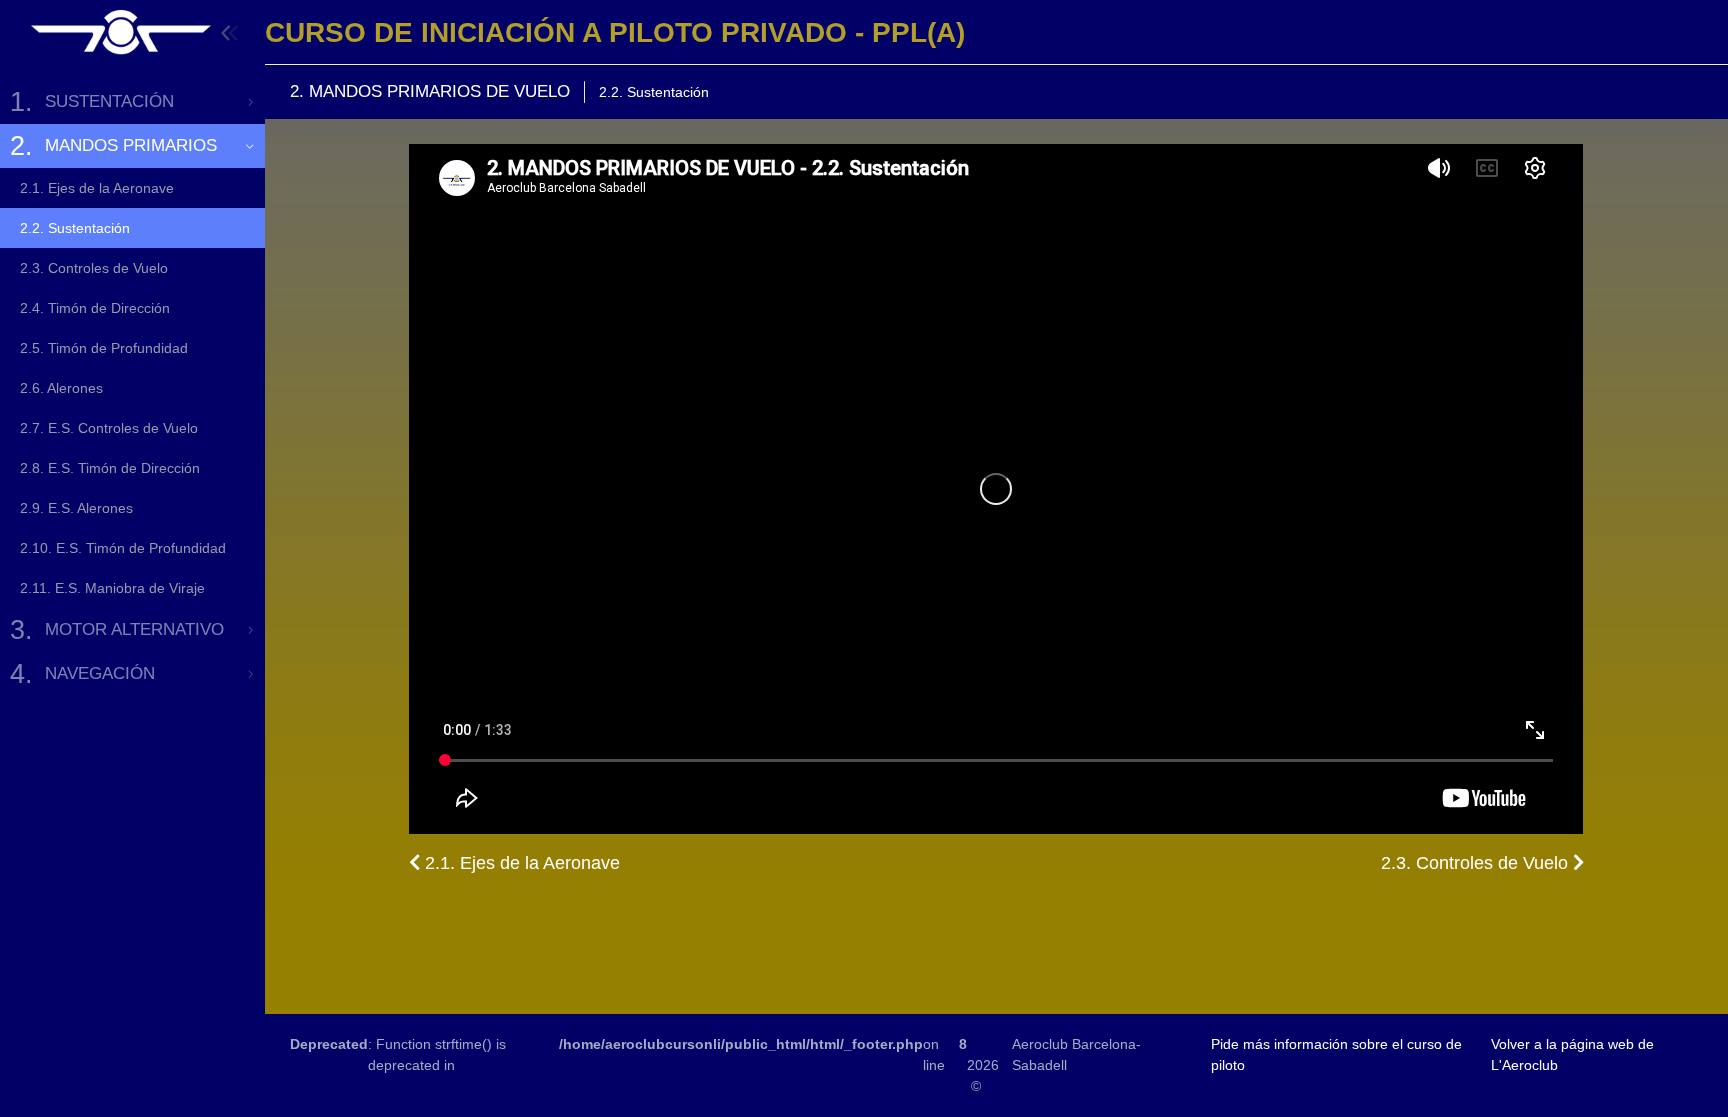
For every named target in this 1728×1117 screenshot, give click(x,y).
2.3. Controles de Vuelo (1477, 863)
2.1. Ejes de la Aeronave (520, 863)
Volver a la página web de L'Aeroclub (1572, 1054)
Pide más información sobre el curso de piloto (1336, 1054)
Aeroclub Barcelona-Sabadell (1076, 1054)
